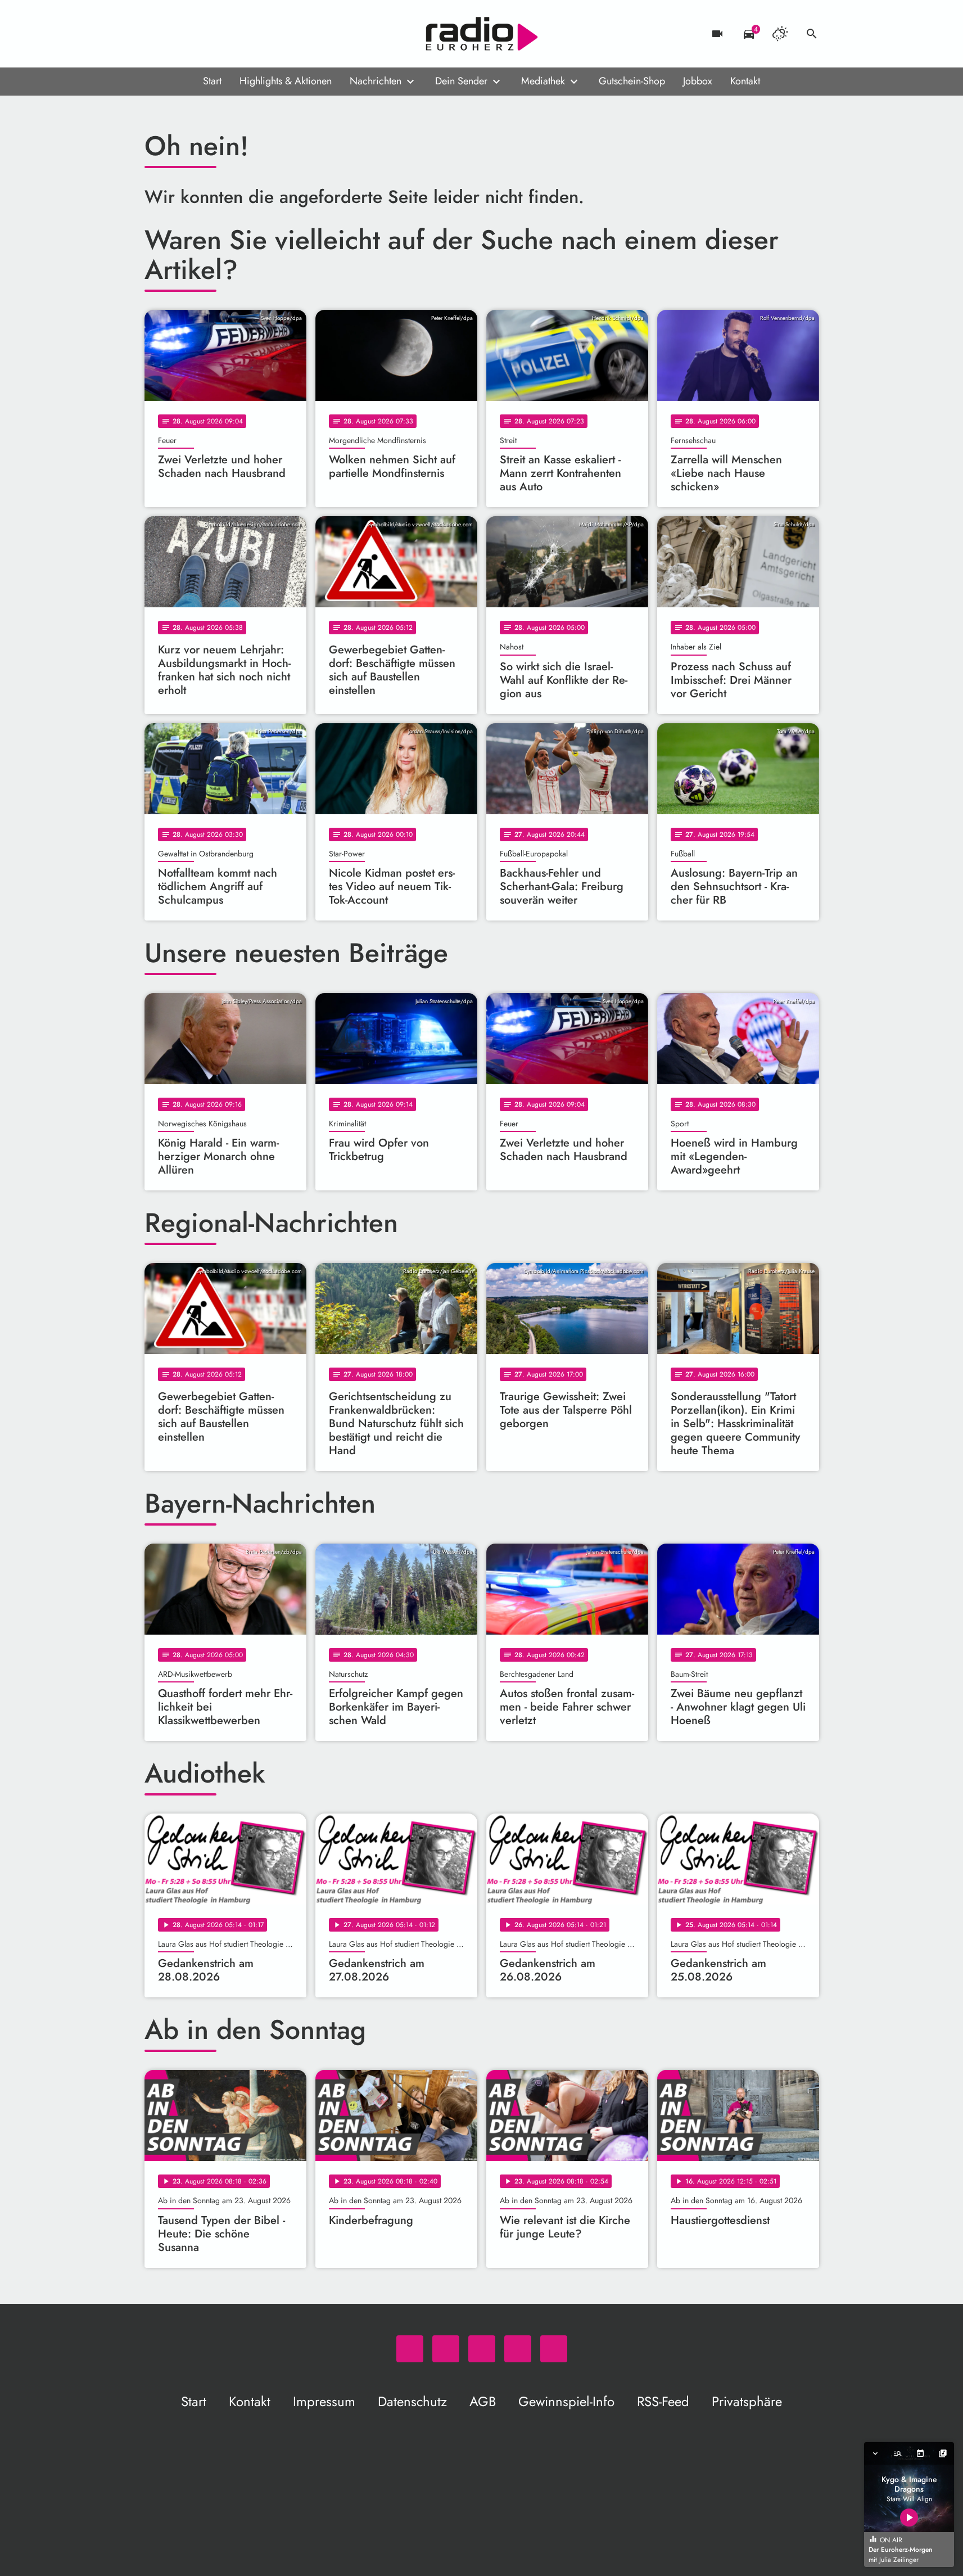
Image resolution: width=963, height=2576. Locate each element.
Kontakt (745, 81)
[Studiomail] (223, 34)
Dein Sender (461, 81)
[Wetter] (780, 34)
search (812, 34)
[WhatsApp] (156, 34)
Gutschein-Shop (632, 81)
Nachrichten (376, 81)
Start (212, 81)
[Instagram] (201, 34)
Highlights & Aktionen (286, 81)
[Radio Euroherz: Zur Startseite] (482, 34)
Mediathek (543, 81)
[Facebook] (178, 34)
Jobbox (698, 81)
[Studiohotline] (246, 34)
